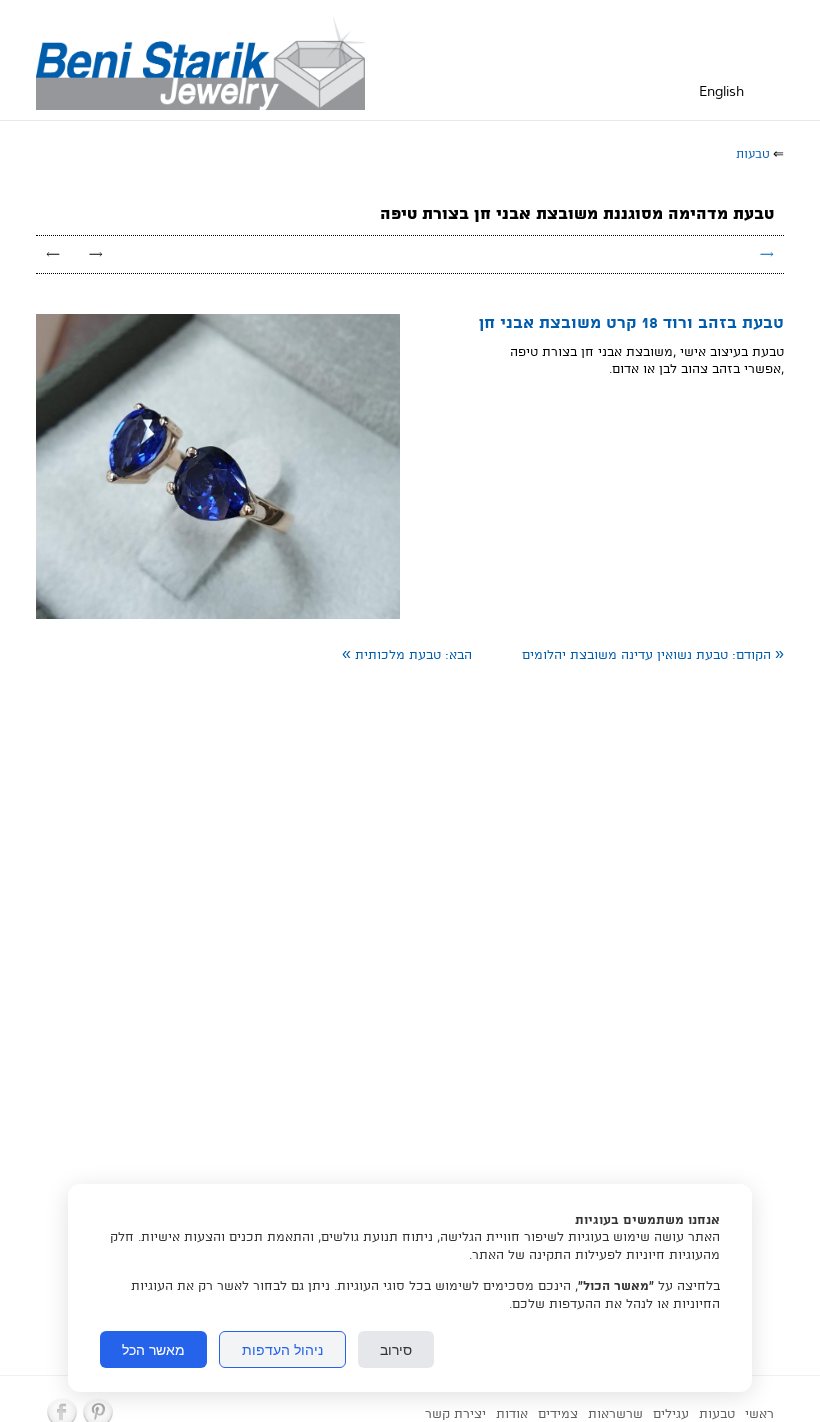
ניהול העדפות (282, 1349)
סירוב (396, 1349)
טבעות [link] (753, 154)
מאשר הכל (153, 1349)
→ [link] (96, 254)
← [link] (53, 254)
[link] (653, 655)
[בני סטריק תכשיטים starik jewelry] (205, 60)
